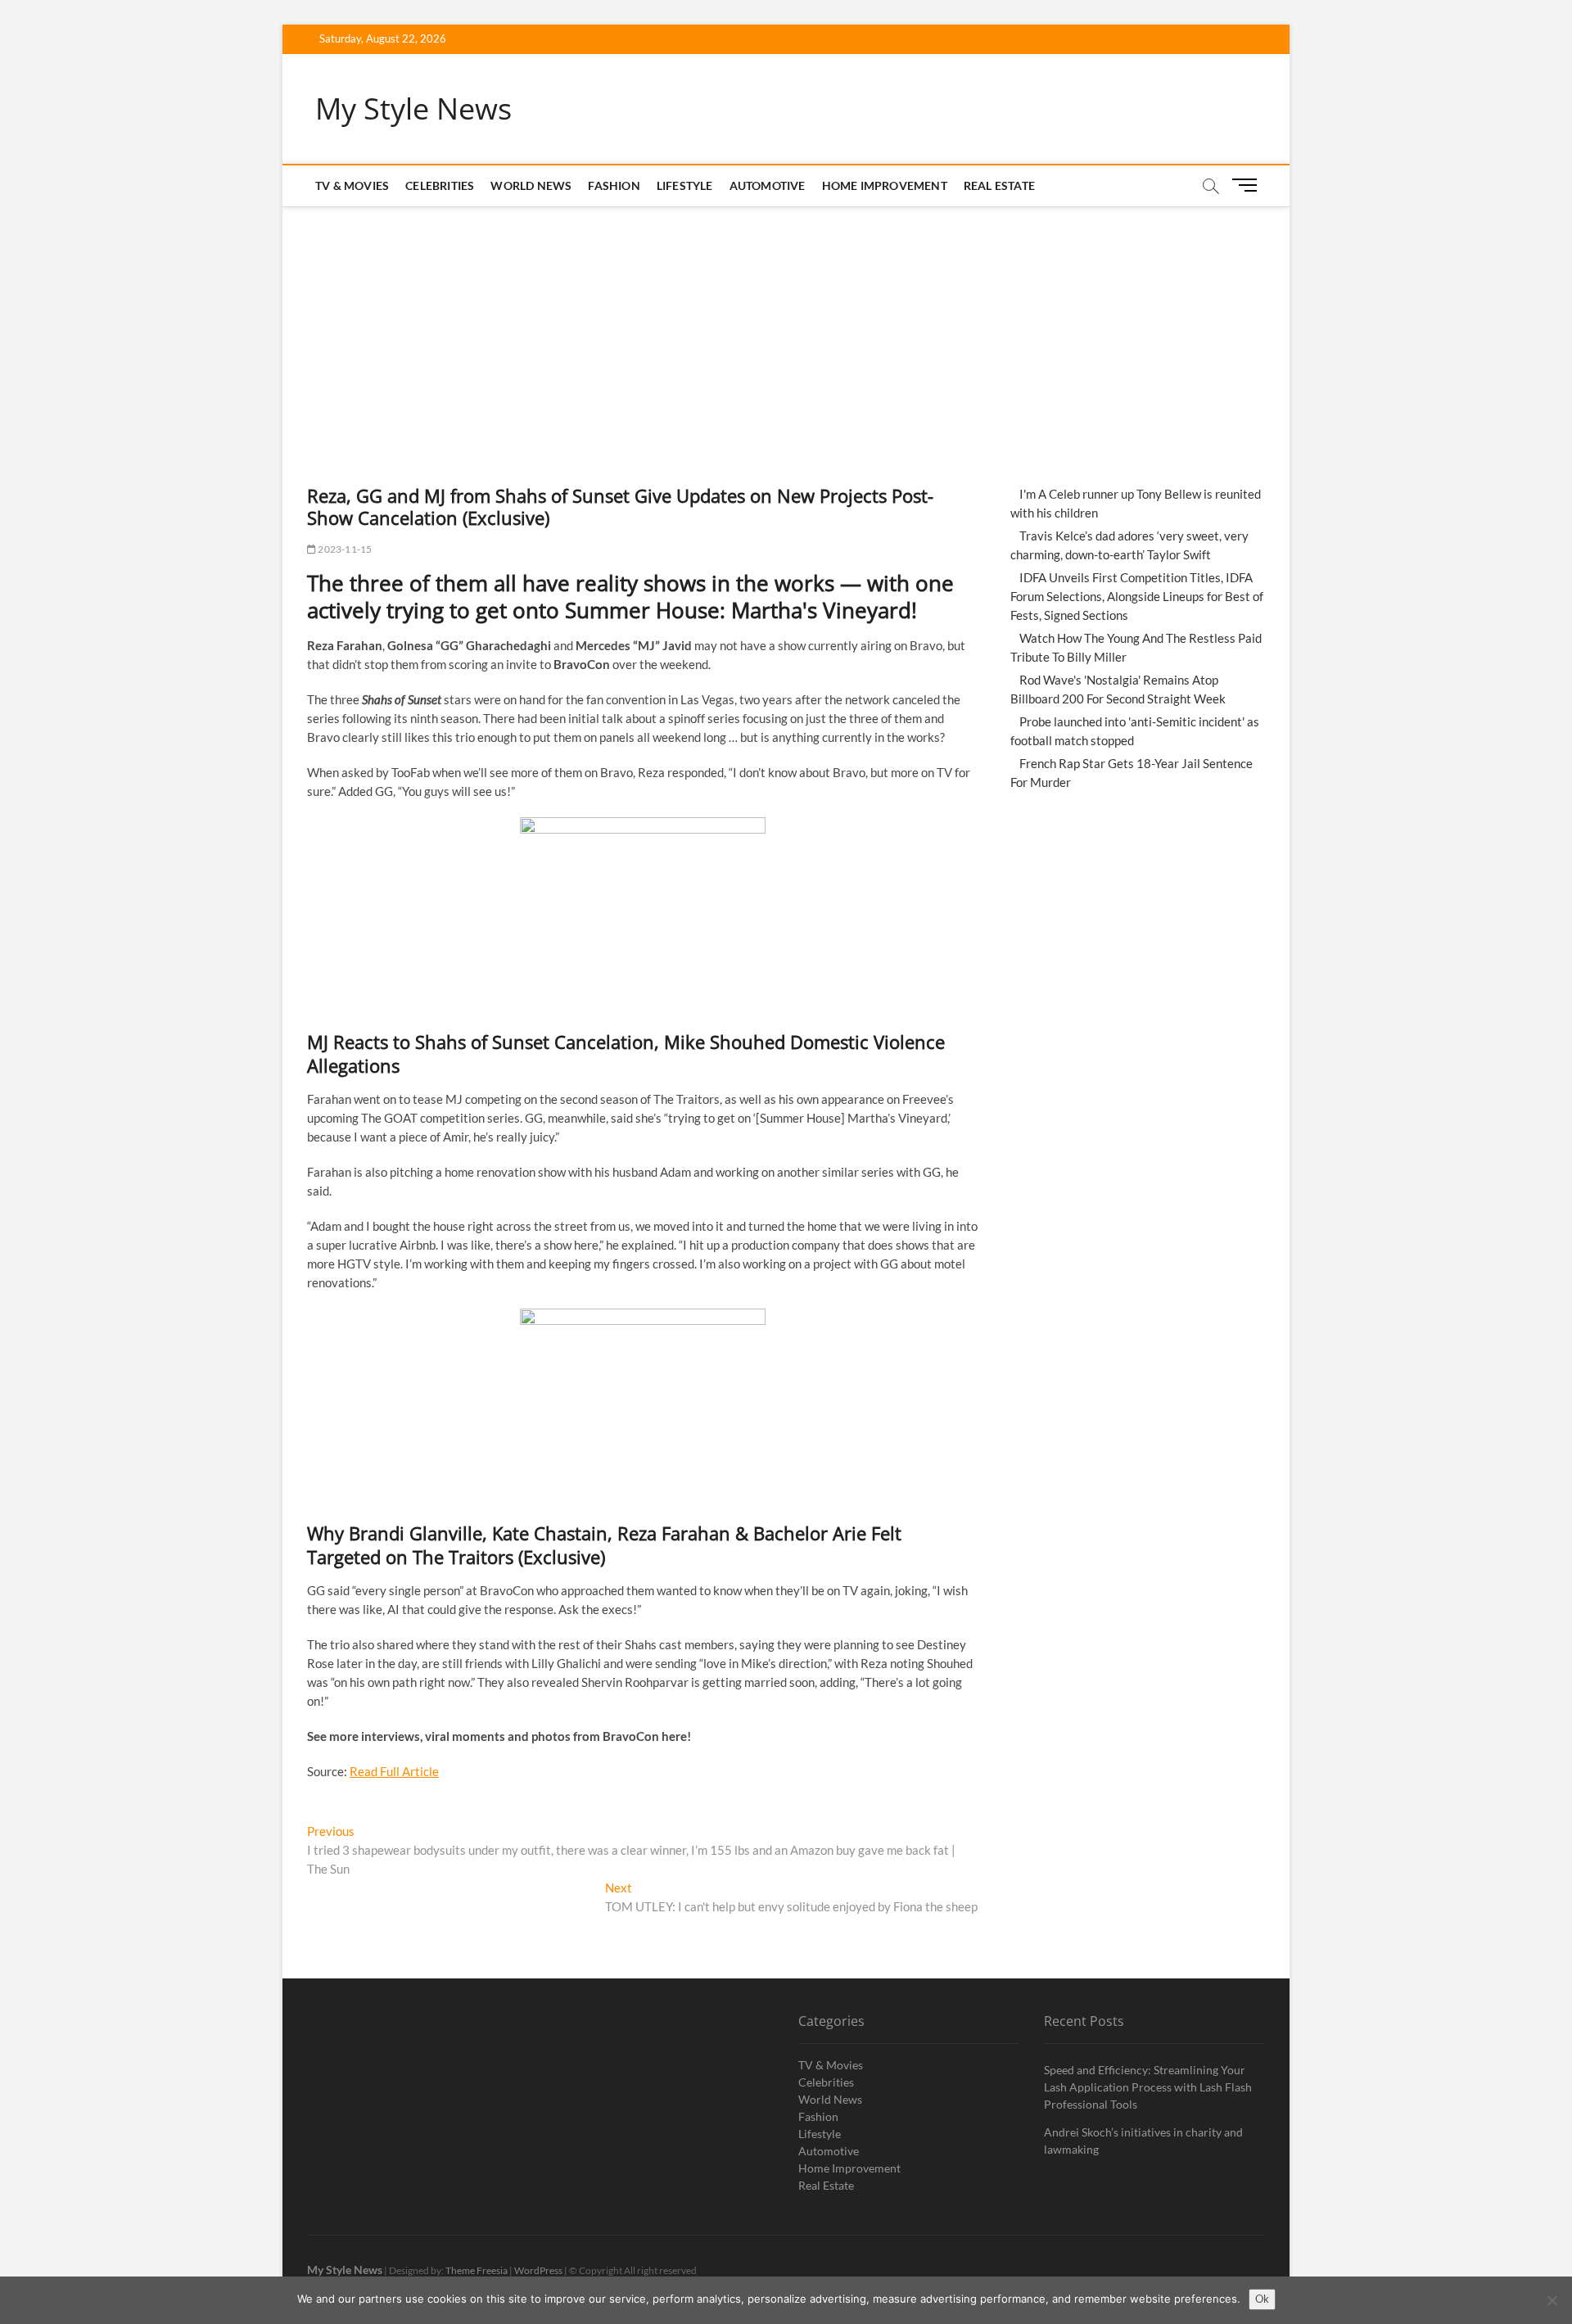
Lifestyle (685, 185)
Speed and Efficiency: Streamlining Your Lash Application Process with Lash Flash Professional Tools (1148, 2087)
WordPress (538, 2270)
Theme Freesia (477, 2270)
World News (531, 185)
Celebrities (440, 185)
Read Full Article (394, 1771)
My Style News (413, 109)
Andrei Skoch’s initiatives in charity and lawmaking (1143, 2141)
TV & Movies (352, 185)
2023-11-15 (344, 549)
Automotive (768, 185)
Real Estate (999, 185)
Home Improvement (885, 185)
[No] (1552, 2300)
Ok (1262, 2299)
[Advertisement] (786, 329)
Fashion (614, 185)
